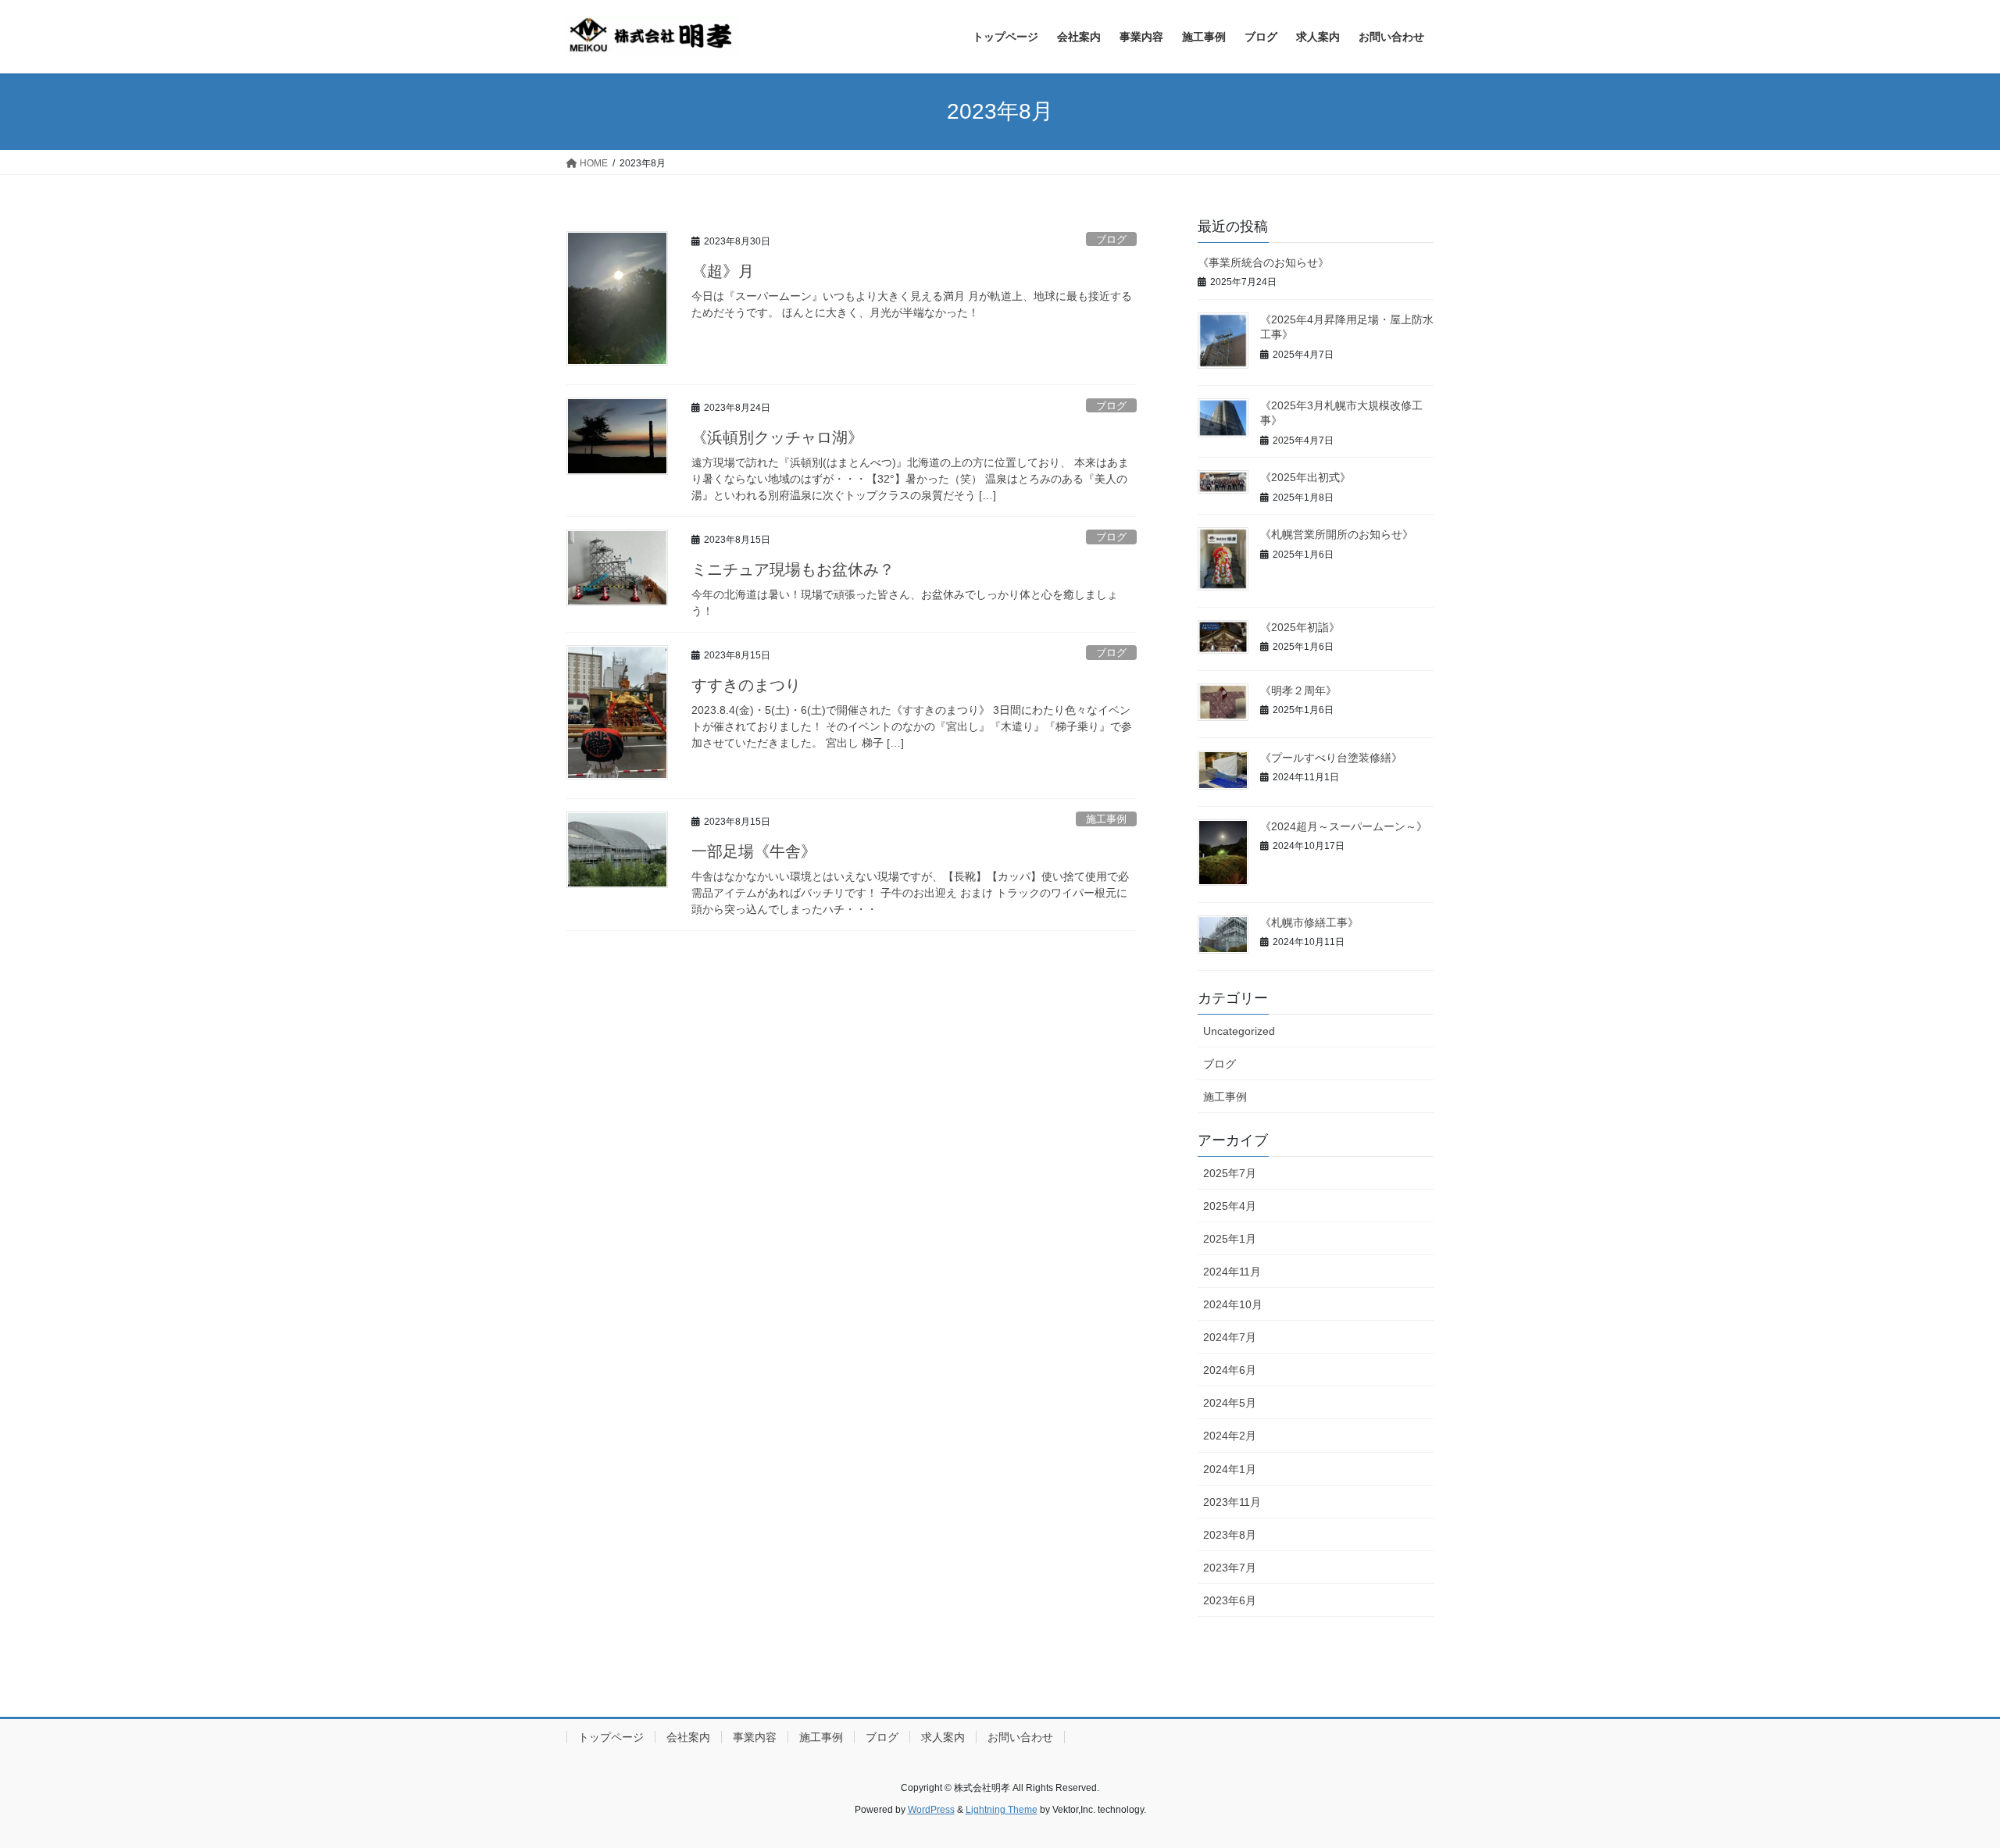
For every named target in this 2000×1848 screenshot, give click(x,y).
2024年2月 (1230, 1436)
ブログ (1111, 239)
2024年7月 (1230, 1337)
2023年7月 (1230, 1568)
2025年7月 (1230, 1173)
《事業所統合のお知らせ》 (1263, 262)
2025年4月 (1230, 1206)
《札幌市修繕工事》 (1309, 922)
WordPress (931, 1810)
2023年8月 (1230, 1535)
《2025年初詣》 (1300, 627)
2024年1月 (1230, 1469)
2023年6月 (1230, 1600)
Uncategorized (1239, 1031)
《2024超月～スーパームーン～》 (1344, 826)
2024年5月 (1230, 1403)
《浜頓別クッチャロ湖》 (777, 437)
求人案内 (943, 1737)
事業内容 (755, 1737)
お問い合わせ (1020, 1737)
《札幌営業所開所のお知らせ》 (1337, 534)
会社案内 (688, 1737)
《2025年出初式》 (1305, 477)
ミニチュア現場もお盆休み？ (793, 569)
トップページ (611, 1737)
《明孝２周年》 (1298, 690)
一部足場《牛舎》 (754, 851)
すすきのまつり (746, 685)
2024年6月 (1230, 1370)
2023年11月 (1232, 1502)
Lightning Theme (1002, 1810)
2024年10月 (1233, 1304)
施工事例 (1106, 819)
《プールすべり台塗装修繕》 (1331, 758)
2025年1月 (1230, 1239)
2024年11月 (1232, 1272)
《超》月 (723, 271)
